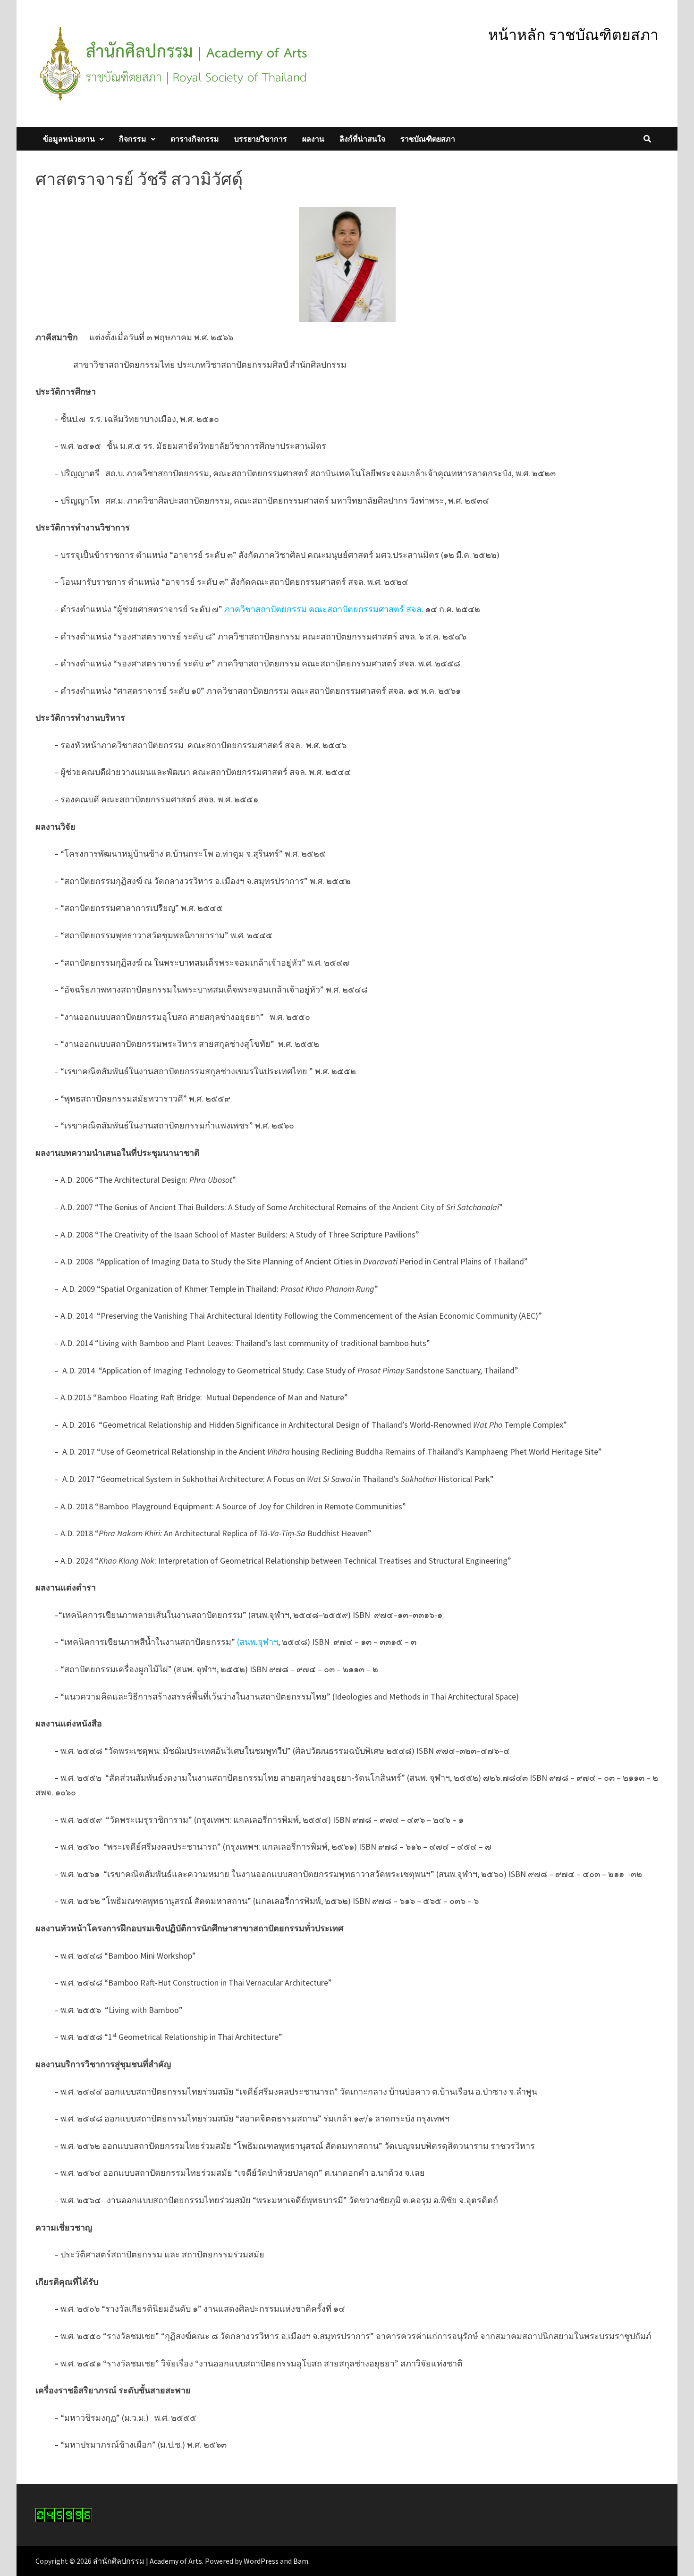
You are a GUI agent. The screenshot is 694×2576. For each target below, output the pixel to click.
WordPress (261, 2561)
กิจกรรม (133, 139)
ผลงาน (313, 139)
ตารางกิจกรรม (195, 139)
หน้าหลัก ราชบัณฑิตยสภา (573, 35)
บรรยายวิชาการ (261, 139)
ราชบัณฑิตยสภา (428, 139)
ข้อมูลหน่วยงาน (69, 139)
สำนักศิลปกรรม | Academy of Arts (148, 2561)
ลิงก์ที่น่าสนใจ (362, 139)
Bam (301, 2561)
